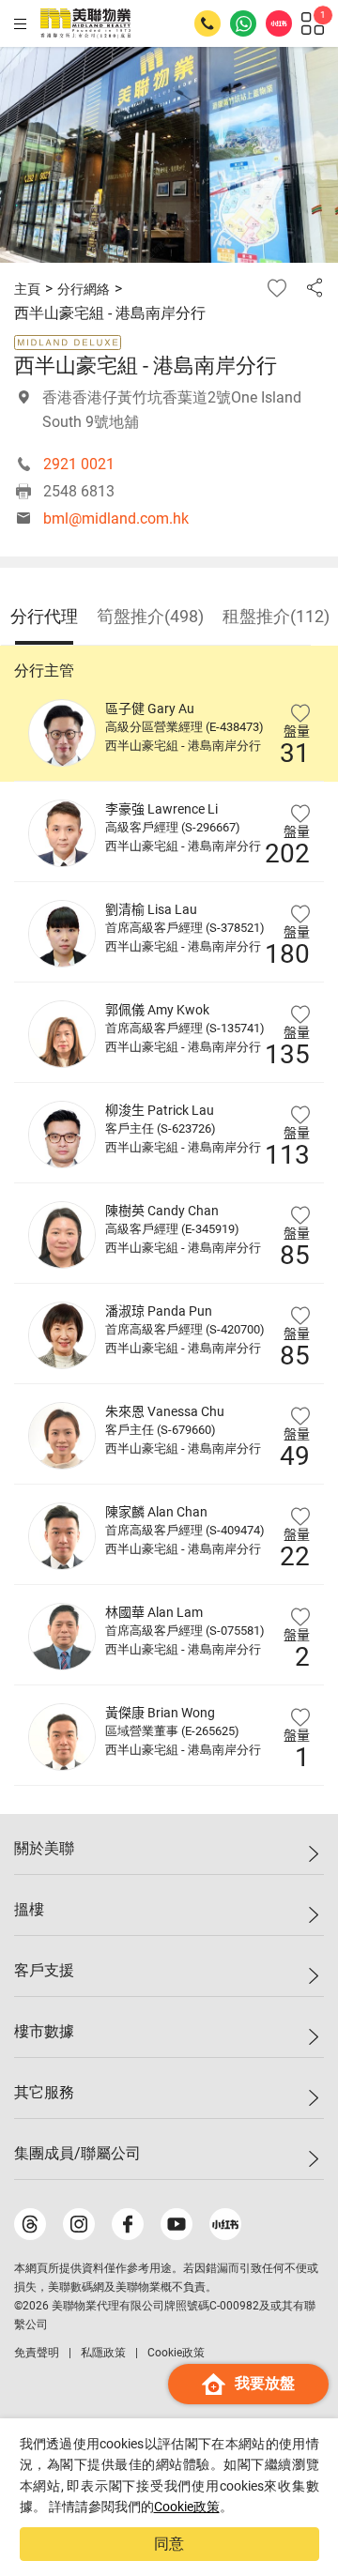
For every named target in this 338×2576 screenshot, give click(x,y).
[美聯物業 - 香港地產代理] (85, 23)
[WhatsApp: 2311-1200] (243, 23)
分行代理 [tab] (44, 616)
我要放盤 (265, 2383)
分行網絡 (84, 289)
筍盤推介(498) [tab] (150, 616)
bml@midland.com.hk (116, 518)
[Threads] (30, 2224)
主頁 (27, 289)
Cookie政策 (187, 2507)
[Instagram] (79, 2224)
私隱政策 (103, 2353)
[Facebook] (128, 2224)
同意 (169, 2544)
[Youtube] (177, 2224)
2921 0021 (79, 464)
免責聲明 (37, 2353)
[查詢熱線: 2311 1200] (207, 23)
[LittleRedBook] (225, 2224)
